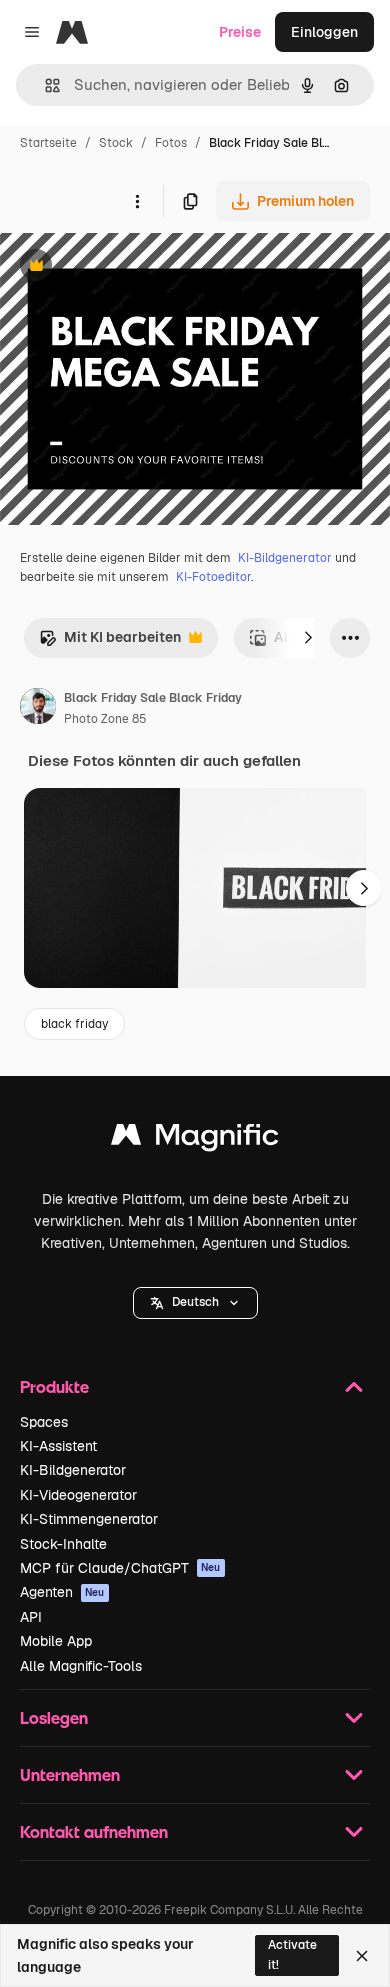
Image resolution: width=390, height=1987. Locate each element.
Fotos (171, 143)
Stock (116, 143)
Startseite (48, 143)
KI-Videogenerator (78, 1495)
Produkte (54, 1386)
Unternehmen (70, 1774)
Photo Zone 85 (105, 719)
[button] (195, 1303)
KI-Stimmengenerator (89, 1519)
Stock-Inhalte (63, 1544)
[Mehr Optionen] (137, 201)
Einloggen (324, 32)
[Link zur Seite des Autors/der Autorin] (38, 709)
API (31, 1617)
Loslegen (54, 1717)
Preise (240, 32)
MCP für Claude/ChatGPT (120, 1568)
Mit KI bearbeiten (110, 642)
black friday (74, 1024)
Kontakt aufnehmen (94, 1831)
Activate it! (292, 1954)
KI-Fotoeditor (213, 577)
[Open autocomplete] (44, 85)
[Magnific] (195, 1139)
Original (128, 267)
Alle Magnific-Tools (81, 1666)
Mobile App (56, 1641)
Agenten (62, 1592)
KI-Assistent (58, 1446)
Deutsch (195, 1302)
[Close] (362, 1956)
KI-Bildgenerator (285, 558)
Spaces (44, 1422)
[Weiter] (308, 638)
